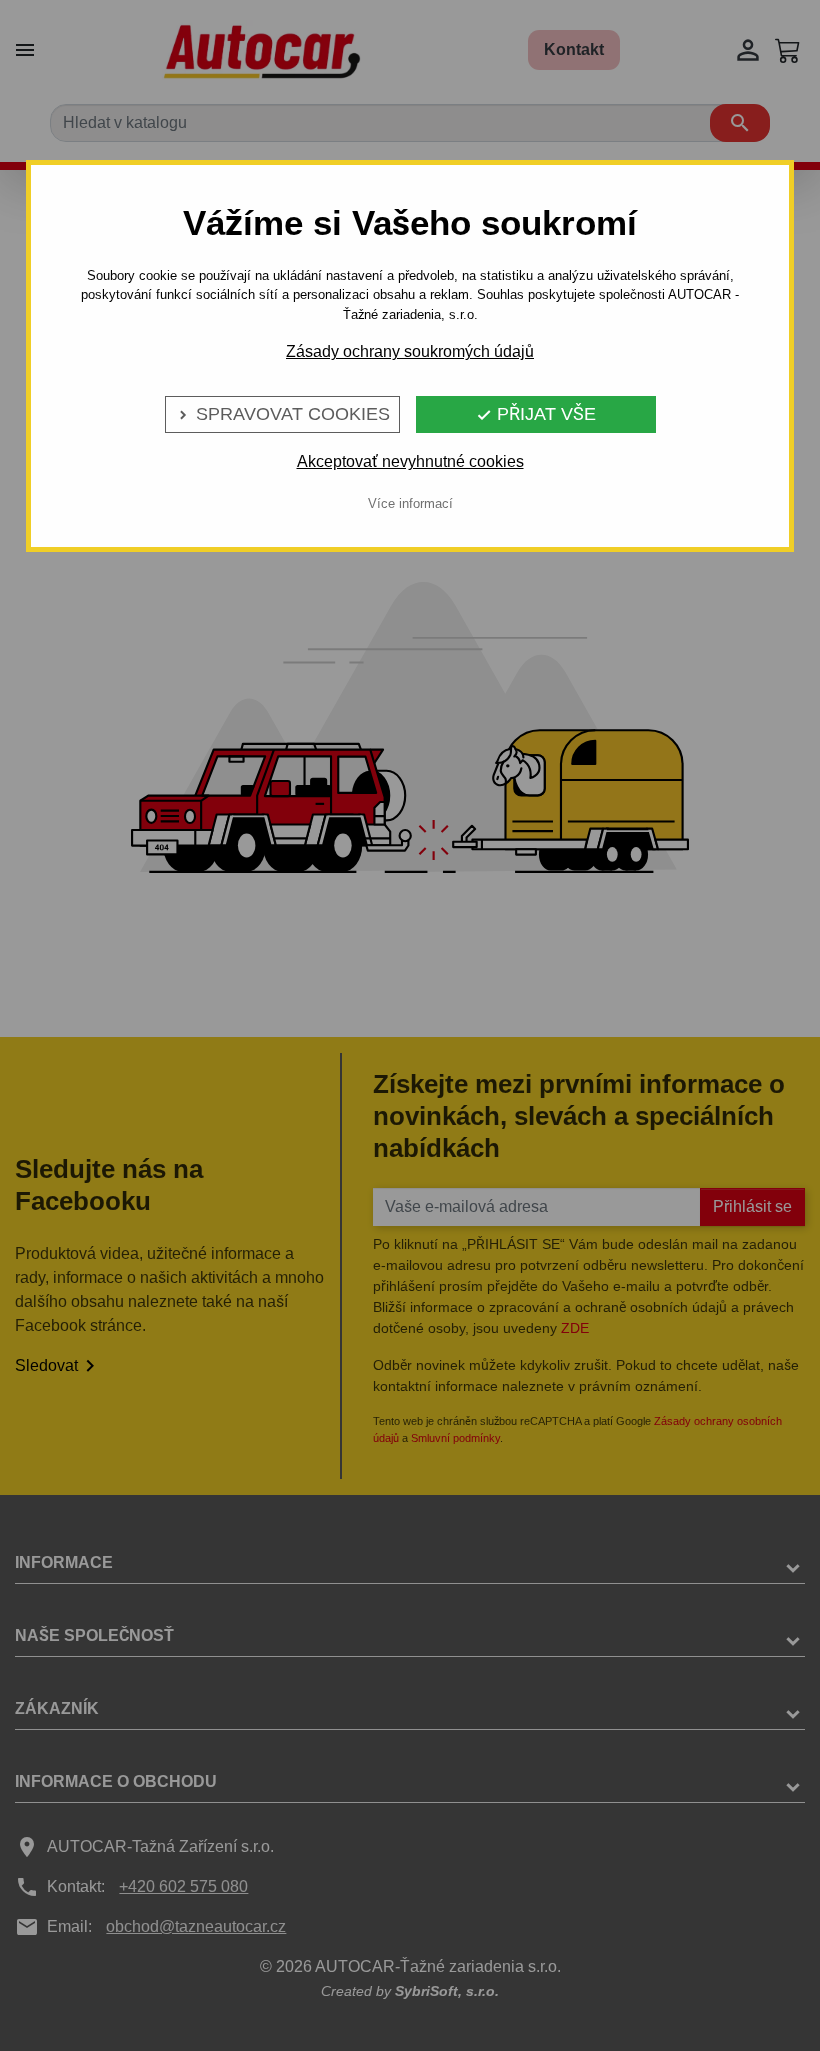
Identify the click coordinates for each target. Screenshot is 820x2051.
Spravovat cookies (282, 414)
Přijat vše (536, 414)
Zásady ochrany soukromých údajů (410, 351)
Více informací (410, 503)
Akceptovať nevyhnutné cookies (410, 461)
